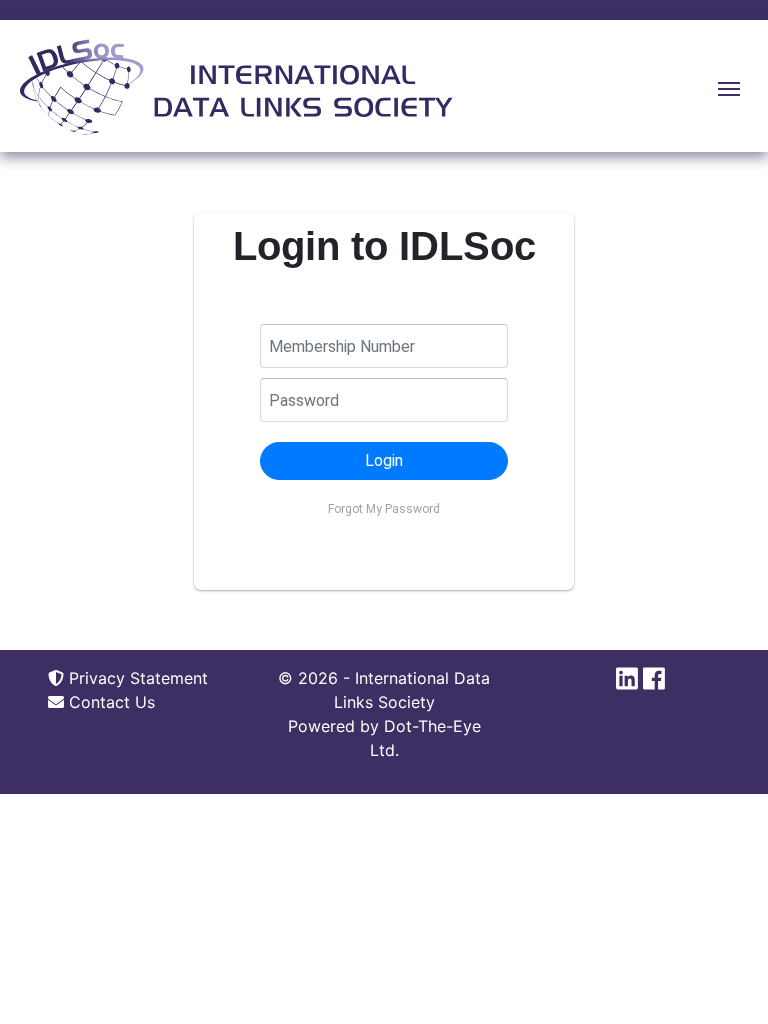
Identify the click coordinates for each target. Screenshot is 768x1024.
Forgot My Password (384, 509)
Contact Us (109, 702)
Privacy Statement (136, 678)
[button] (384, 461)
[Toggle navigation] (729, 87)
